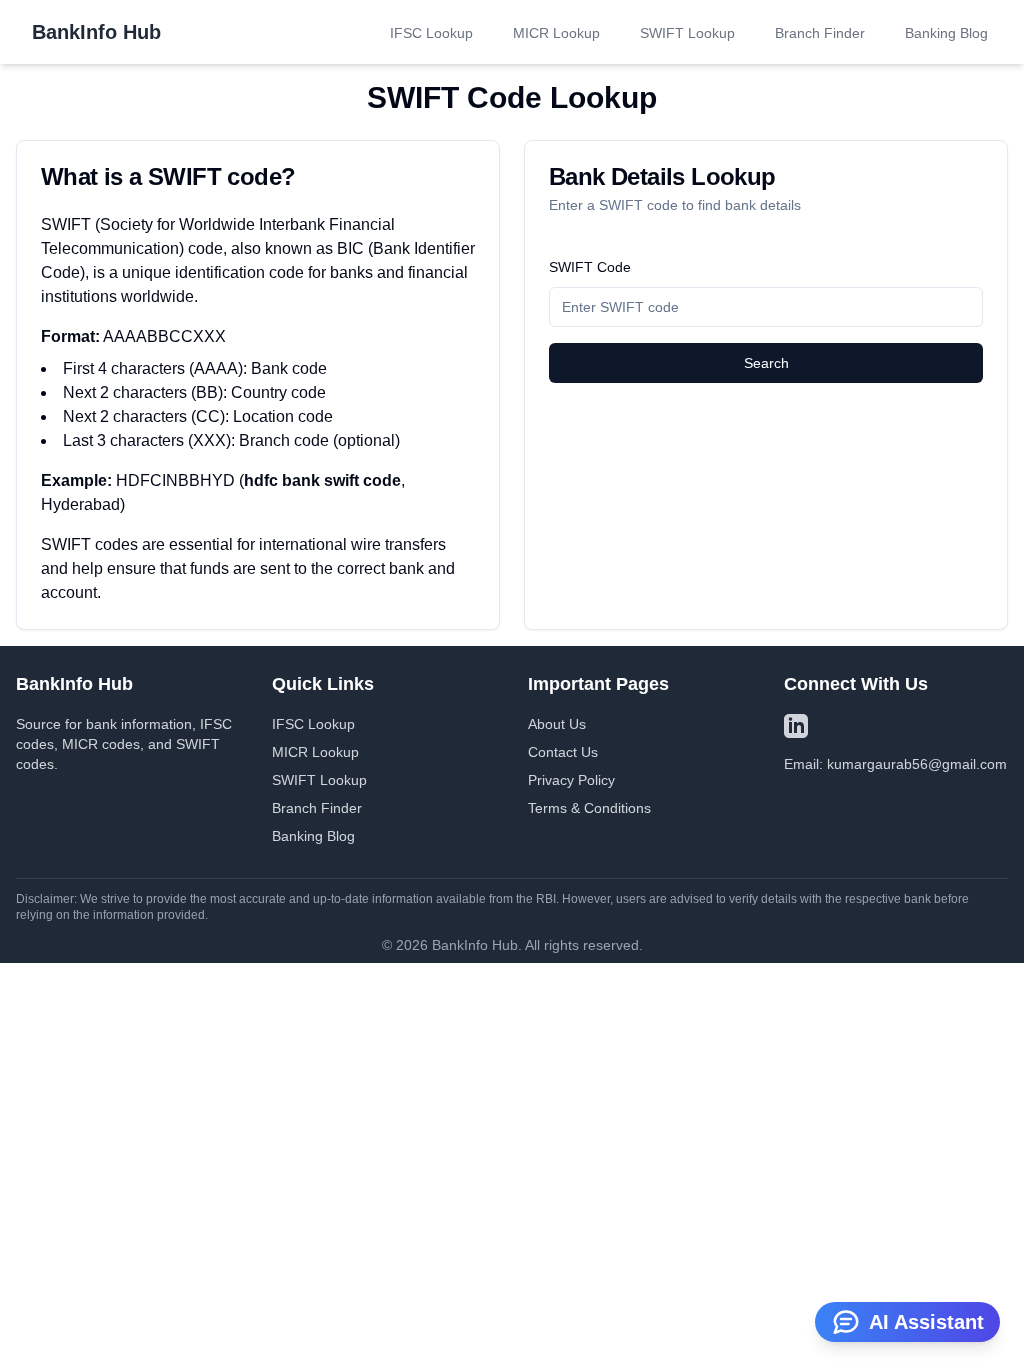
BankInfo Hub (96, 32)
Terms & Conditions (589, 808)
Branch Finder (820, 33)
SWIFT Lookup (687, 33)
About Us (557, 724)
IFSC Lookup (431, 33)
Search (766, 363)
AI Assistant (926, 1322)
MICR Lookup (556, 33)
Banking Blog (946, 33)
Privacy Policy (571, 780)
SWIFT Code (590, 267)
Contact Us (563, 752)
